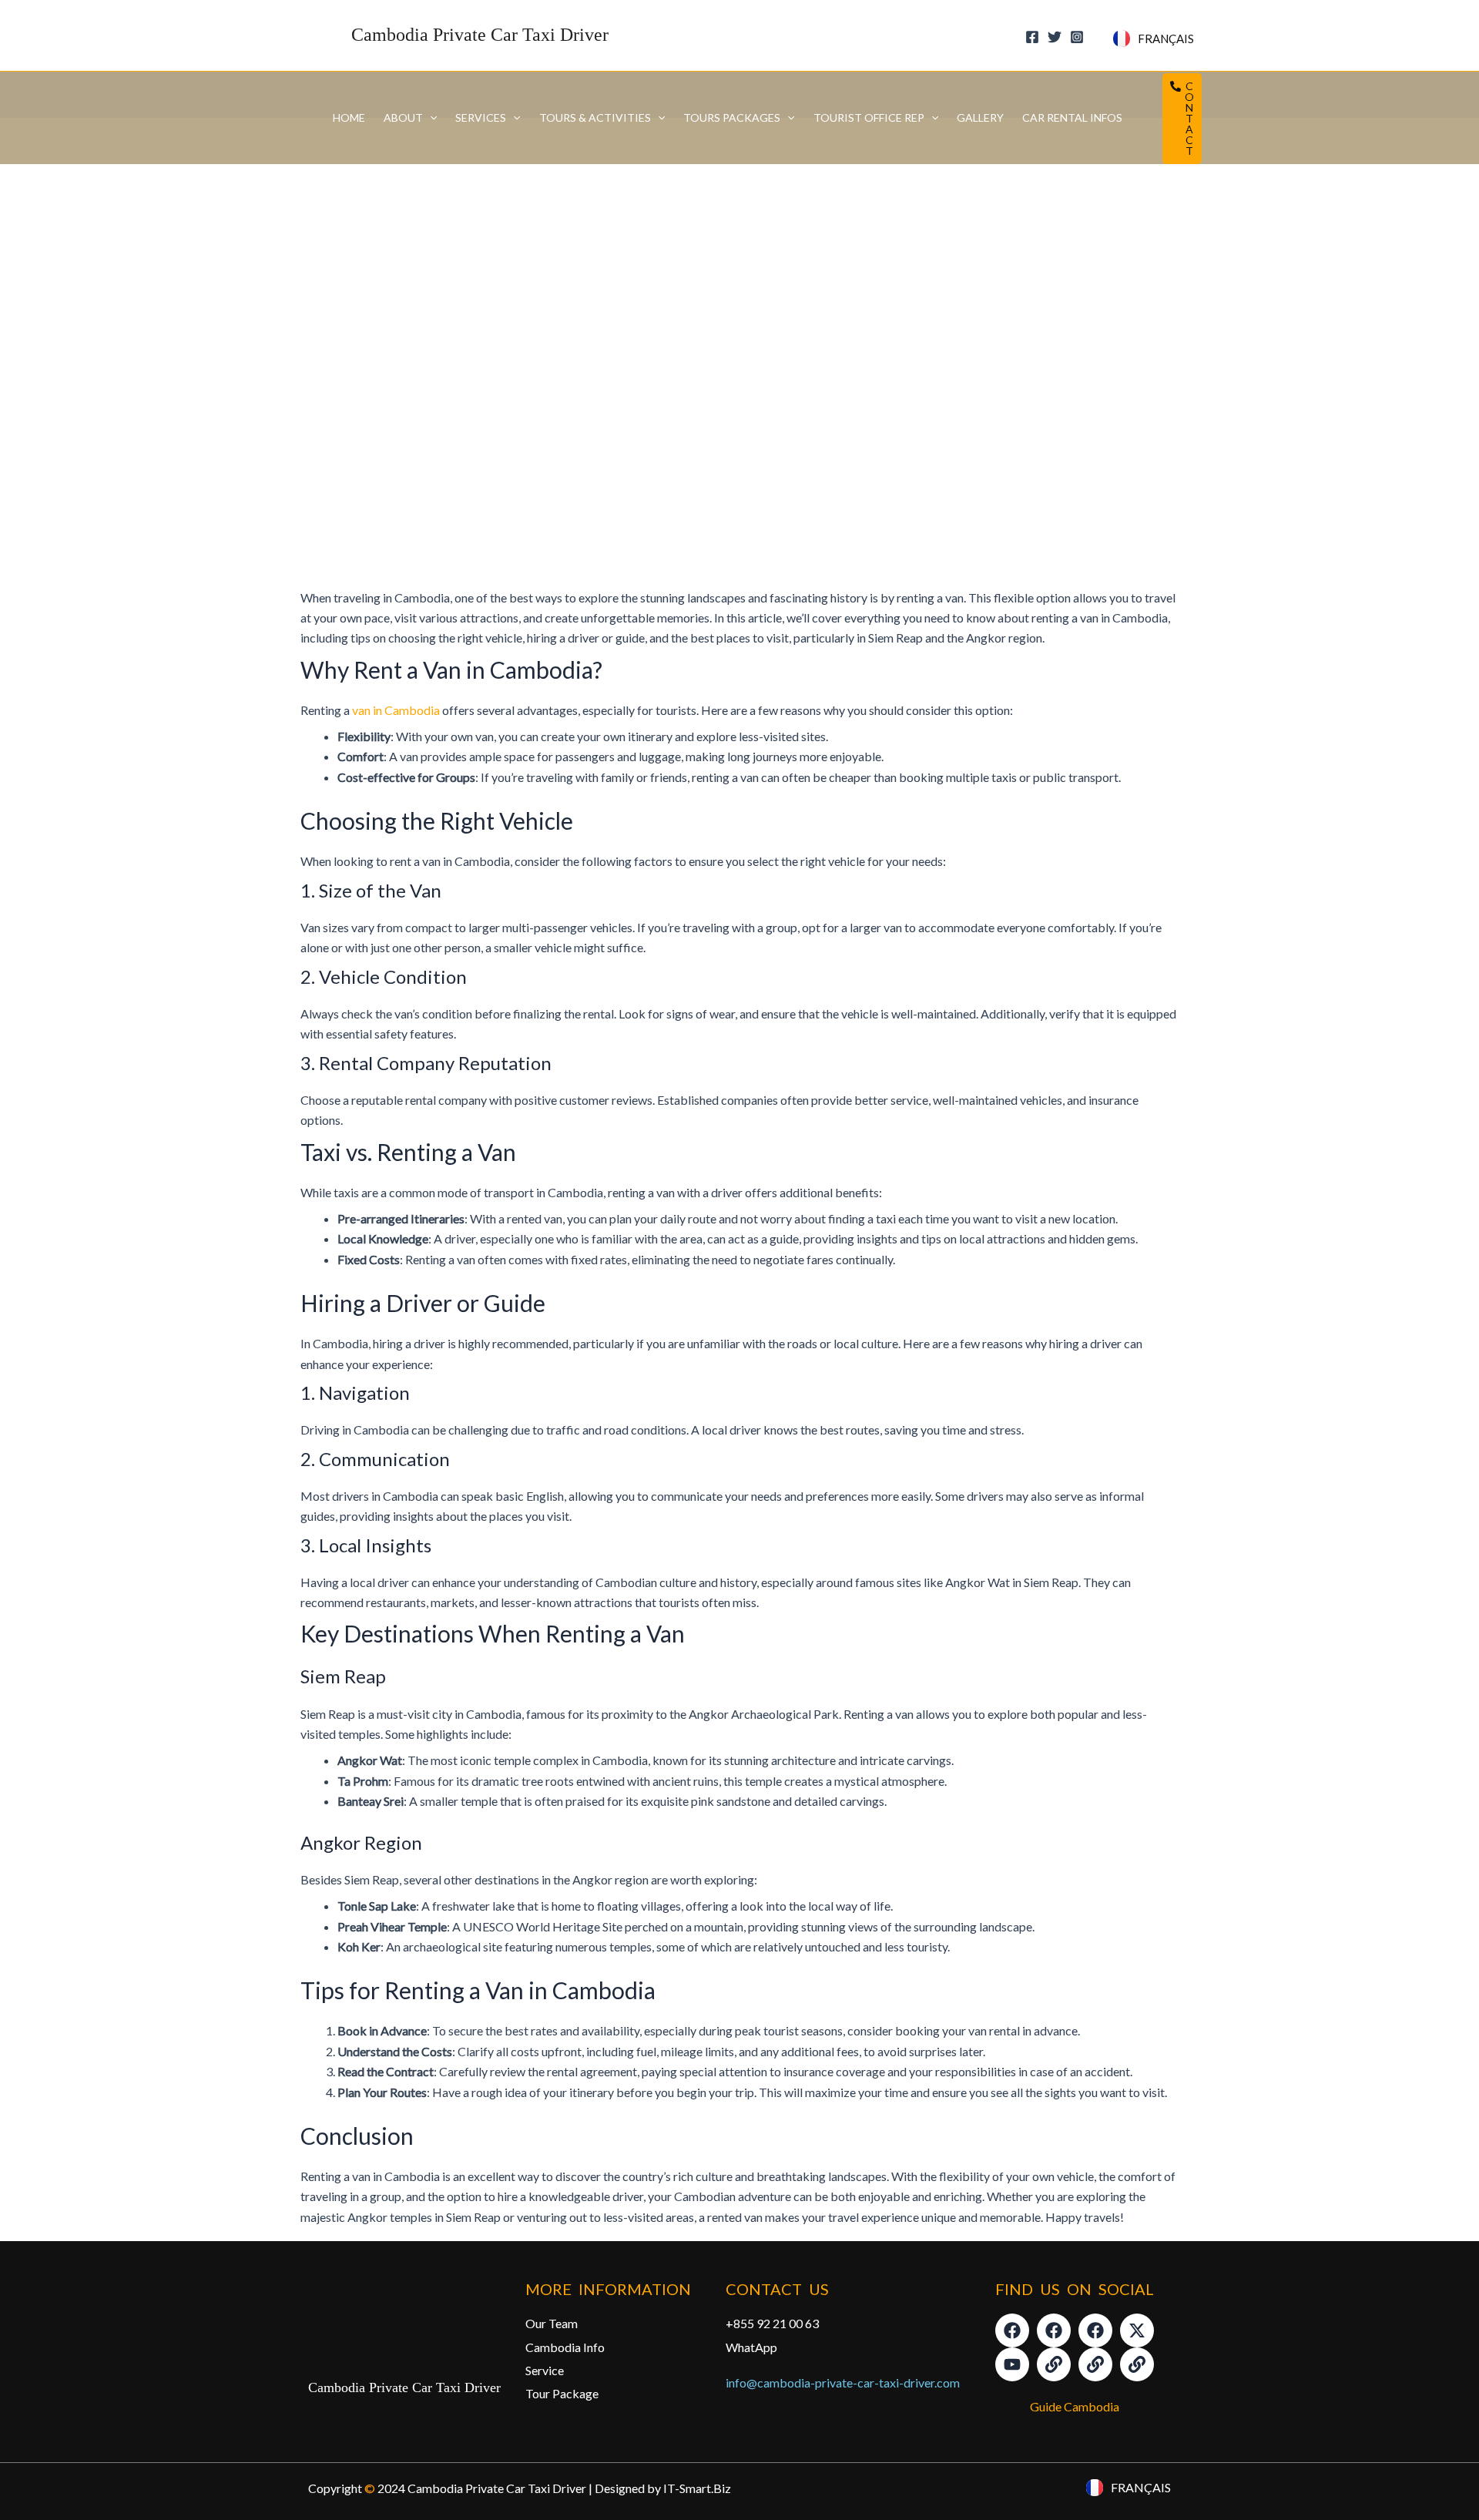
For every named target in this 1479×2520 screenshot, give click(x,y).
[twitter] (1057, 37)
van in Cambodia (396, 710)
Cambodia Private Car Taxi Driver (480, 35)
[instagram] (1079, 37)
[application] (430, 118)
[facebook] (1035, 37)
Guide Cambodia (1075, 2406)
